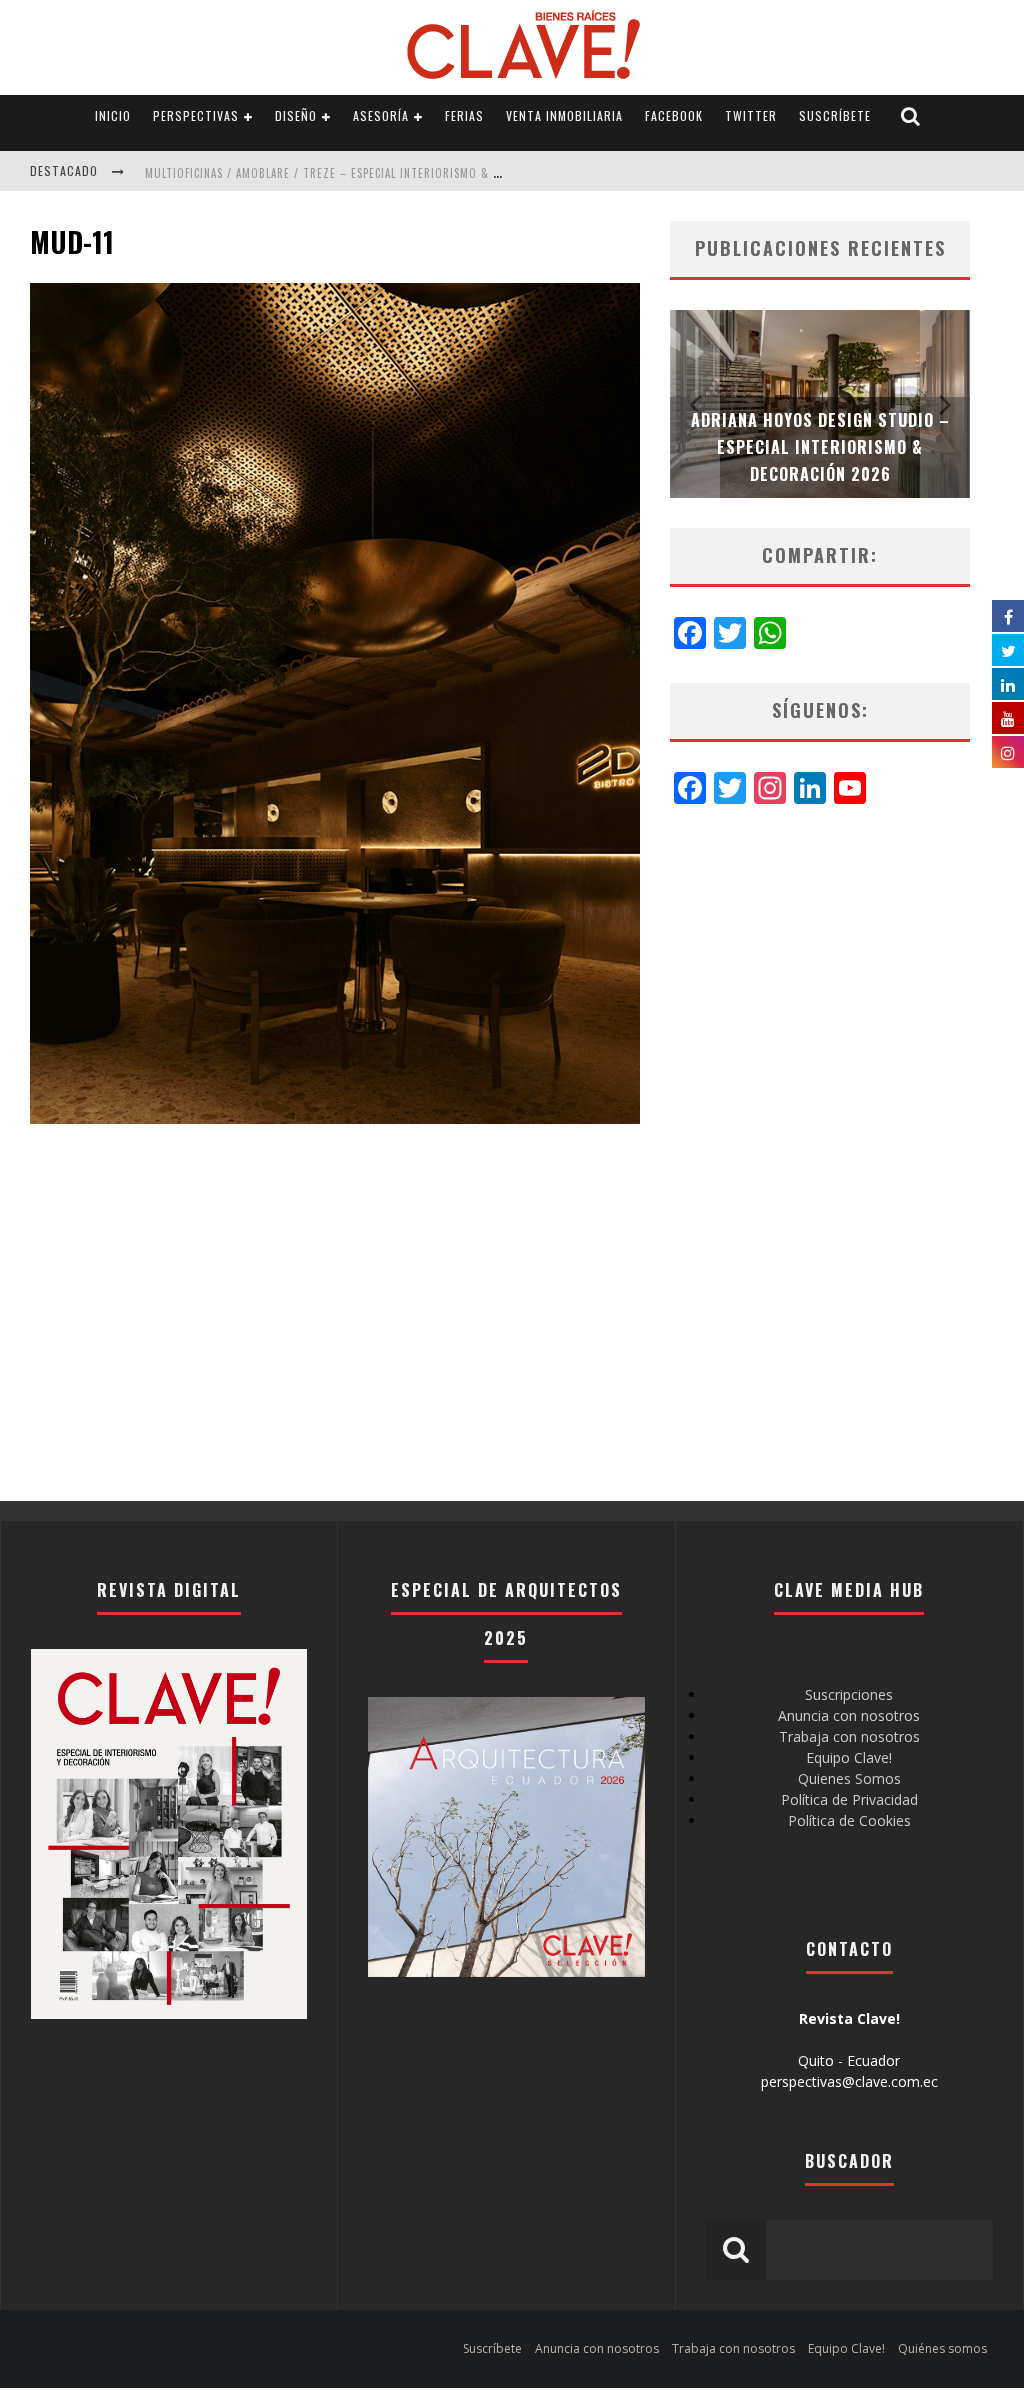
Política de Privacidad (849, 1799)
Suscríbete (835, 115)
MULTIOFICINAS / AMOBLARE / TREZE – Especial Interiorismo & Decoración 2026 (366, 173)
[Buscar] (911, 116)
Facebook (674, 115)
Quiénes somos (942, 2348)
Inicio (113, 115)
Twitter (751, 115)
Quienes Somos (849, 1778)
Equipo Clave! (849, 1757)
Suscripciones (849, 1694)
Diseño (296, 115)
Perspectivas (196, 115)
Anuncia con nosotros (849, 1715)
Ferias (464, 115)
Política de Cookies (849, 1820)
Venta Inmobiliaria (564, 115)
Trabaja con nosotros (849, 1736)
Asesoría (381, 115)
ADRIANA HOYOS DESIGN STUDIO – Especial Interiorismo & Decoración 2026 (820, 447)
